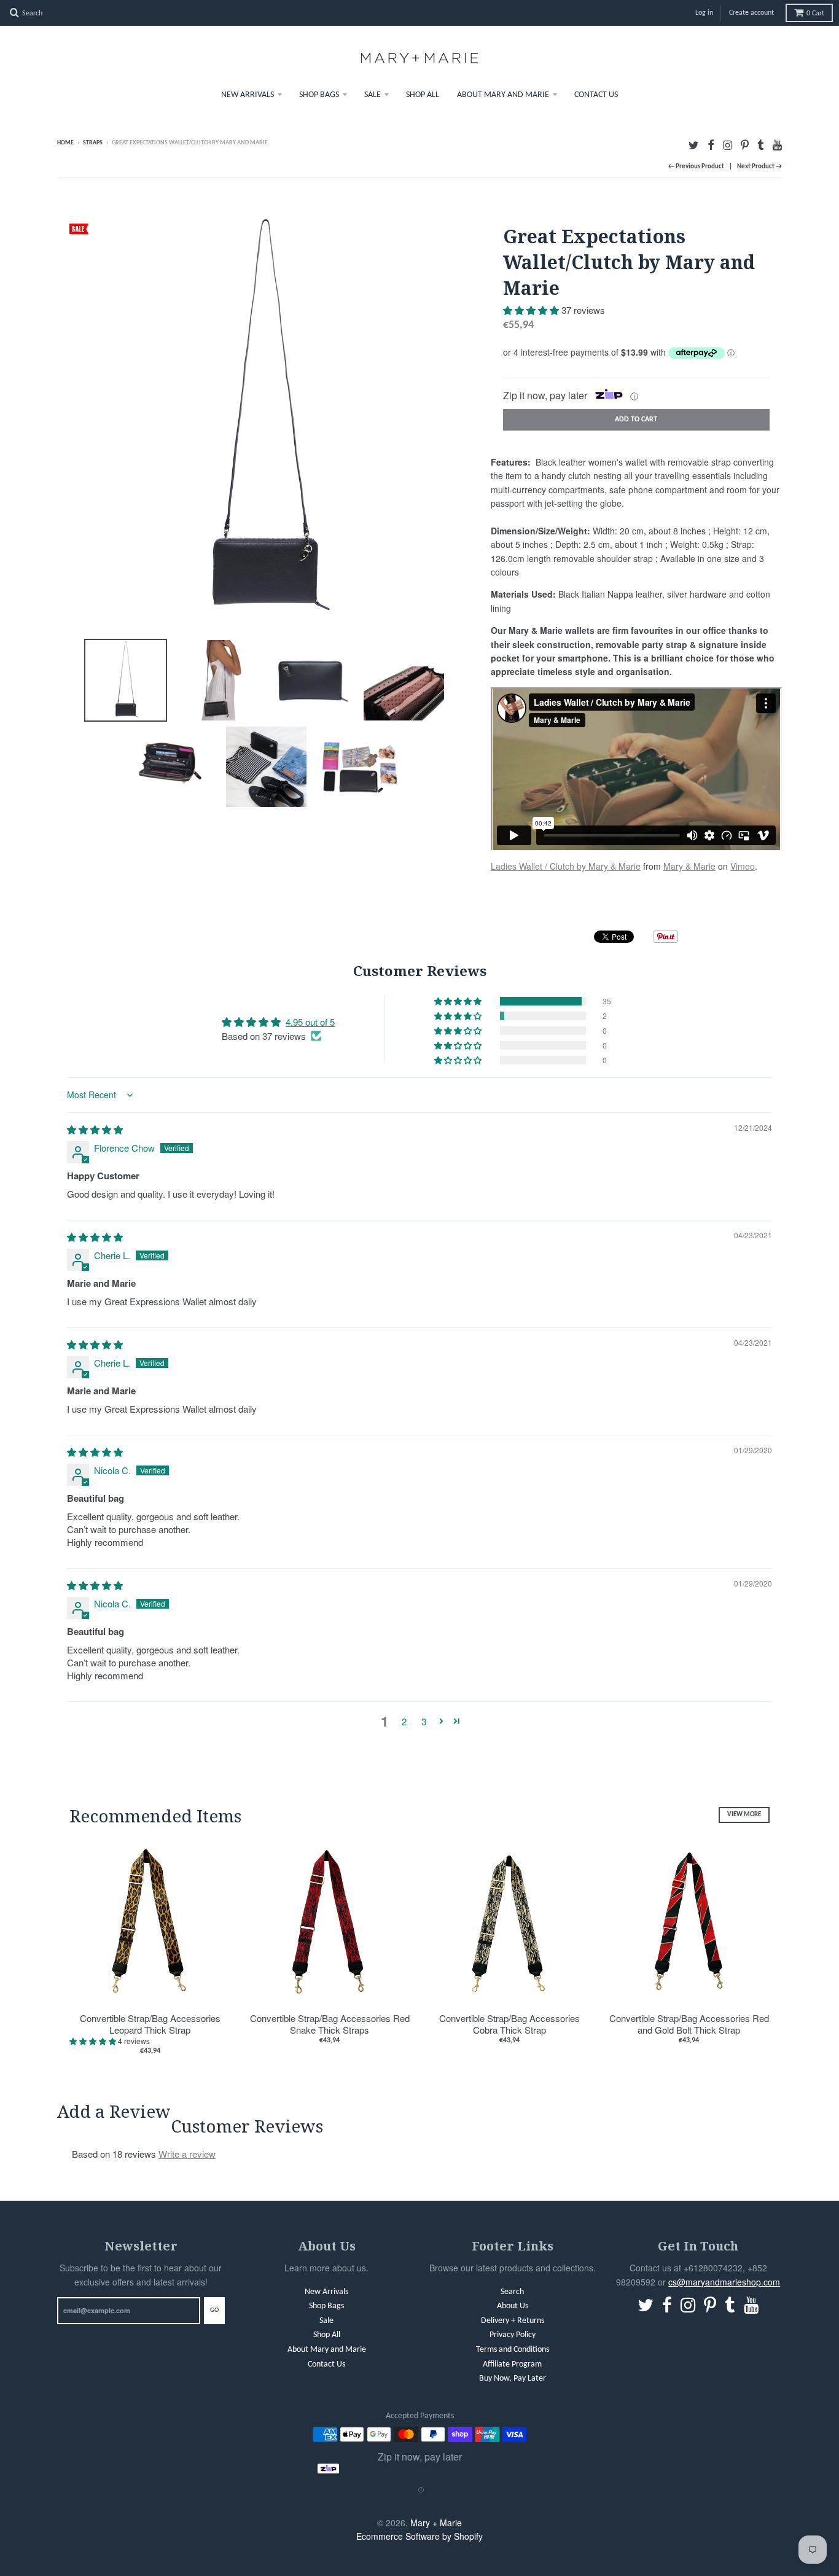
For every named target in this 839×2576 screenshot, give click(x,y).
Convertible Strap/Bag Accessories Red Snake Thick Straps (330, 2024)
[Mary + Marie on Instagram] (728, 144)
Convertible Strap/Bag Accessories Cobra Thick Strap (509, 2024)
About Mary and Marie (503, 95)
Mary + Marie (436, 2523)
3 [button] (424, 1721)
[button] (532, 310)
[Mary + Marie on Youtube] (777, 144)
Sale (373, 95)
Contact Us (596, 95)
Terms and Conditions (513, 2350)
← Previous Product (696, 167)
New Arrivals (248, 95)
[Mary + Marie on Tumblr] (761, 144)
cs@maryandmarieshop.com (724, 2282)
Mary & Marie (689, 866)
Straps (93, 143)
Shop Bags (319, 95)
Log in (704, 13)
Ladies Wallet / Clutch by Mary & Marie (566, 866)
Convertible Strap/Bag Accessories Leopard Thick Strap (150, 2024)
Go (214, 2310)
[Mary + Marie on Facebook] (711, 144)
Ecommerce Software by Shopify (419, 2536)
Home (65, 143)
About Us (513, 2306)
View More (744, 1815)
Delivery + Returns (513, 2321)
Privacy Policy (513, 2335)
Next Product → (759, 167)
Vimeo (743, 866)
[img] (95, 1129)
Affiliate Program (512, 2364)
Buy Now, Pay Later (513, 2379)
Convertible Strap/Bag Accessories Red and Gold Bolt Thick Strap (689, 2024)
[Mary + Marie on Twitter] (694, 144)
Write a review (187, 2154)
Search (512, 2292)
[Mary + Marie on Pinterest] (745, 144)
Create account (751, 13)
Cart (815, 14)
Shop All (423, 95)
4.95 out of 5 (310, 1022)
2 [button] (404, 1721)
